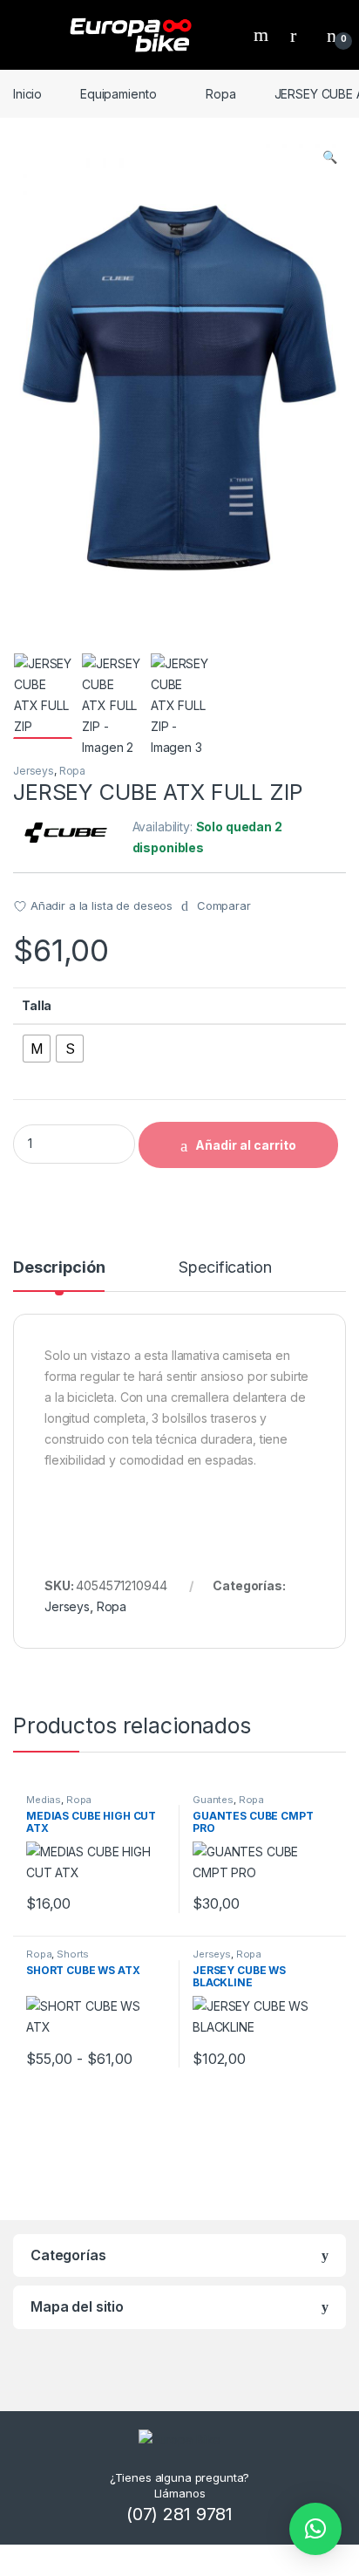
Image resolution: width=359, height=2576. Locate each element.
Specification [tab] (225, 1268)
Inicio (27, 94)
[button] (330, 157)
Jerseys (34, 771)
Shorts (73, 1954)
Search (263, 35)
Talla (37, 1005)
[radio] (37, 1049)
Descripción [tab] (59, 1268)
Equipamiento (118, 94)
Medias (44, 1800)
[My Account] (300, 35)
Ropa (220, 94)
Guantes (213, 1800)
